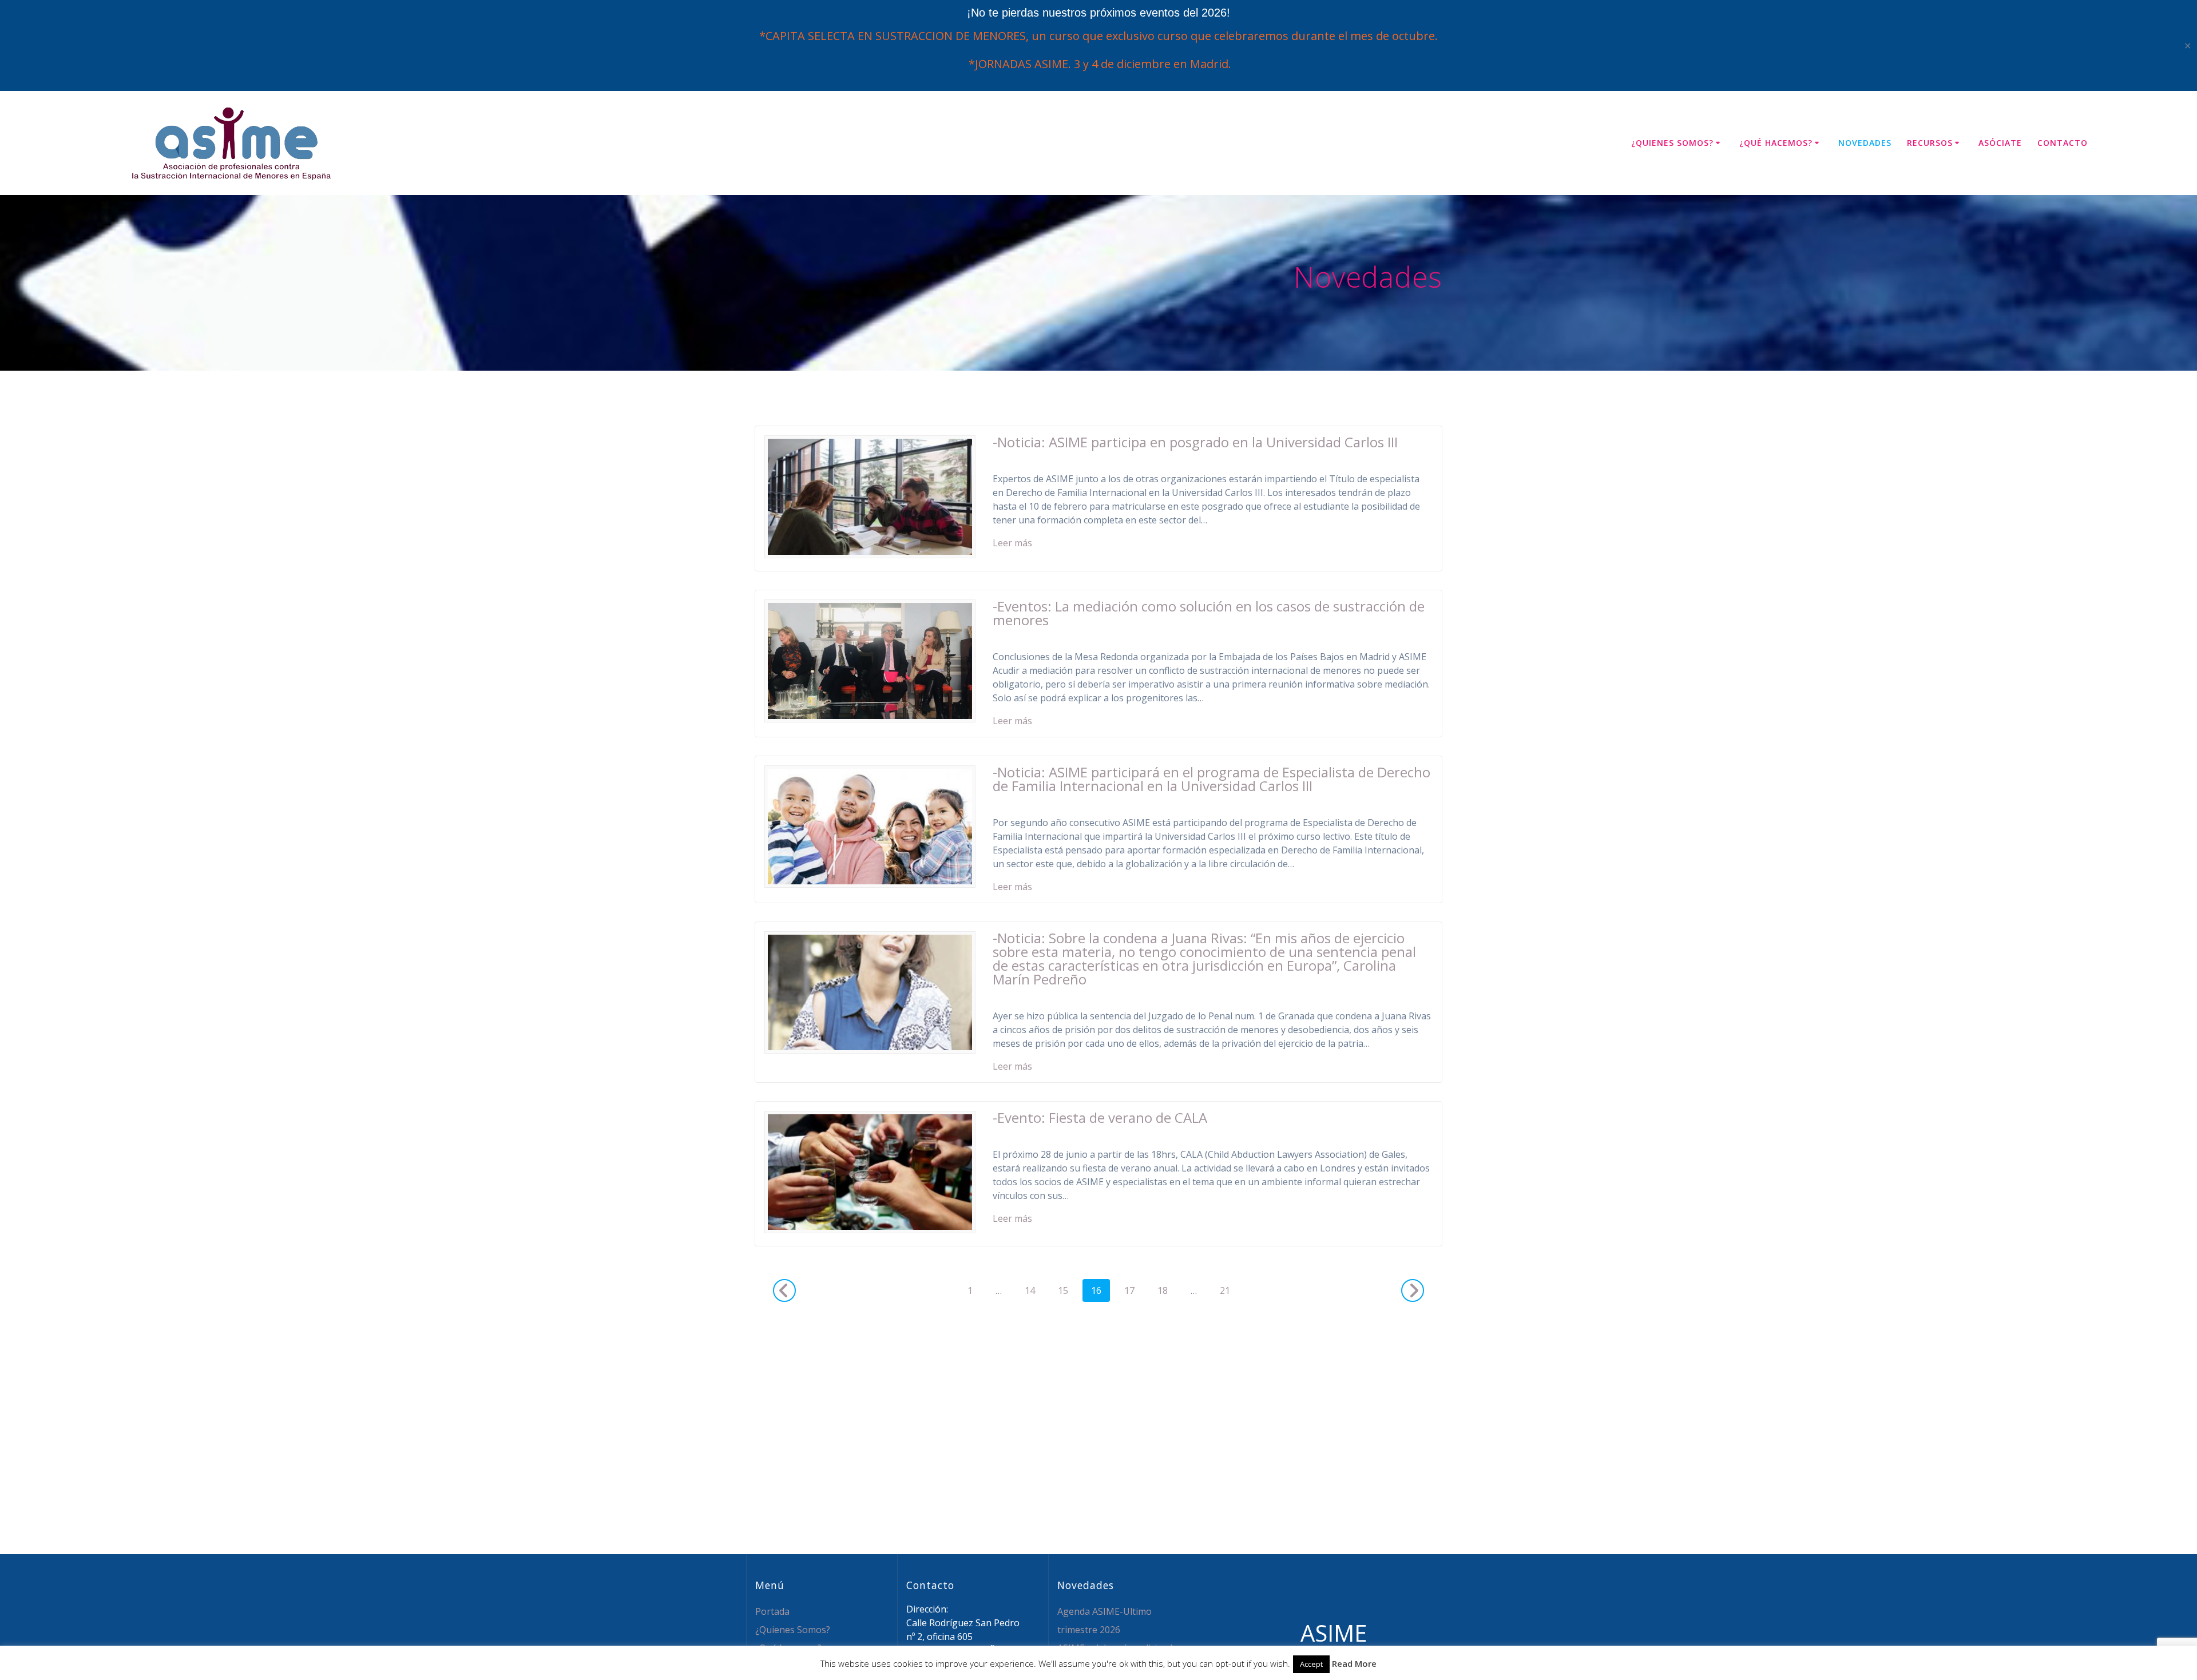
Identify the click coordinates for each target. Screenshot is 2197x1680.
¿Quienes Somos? (1672, 143)
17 (1133, 1290)
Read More (1354, 1663)
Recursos (1930, 143)
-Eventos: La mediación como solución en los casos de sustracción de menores (1209, 613)
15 (1067, 1290)
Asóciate (2000, 143)
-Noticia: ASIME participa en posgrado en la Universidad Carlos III (1195, 442)
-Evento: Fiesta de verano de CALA (1100, 1117)
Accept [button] (1311, 1664)
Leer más (1012, 543)
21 (1229, 1290)
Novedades (1865, 143)
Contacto (2063, 143)
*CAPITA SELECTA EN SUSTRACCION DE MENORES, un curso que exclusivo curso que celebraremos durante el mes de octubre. (1098, 36)
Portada (772, 1611)
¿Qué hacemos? (1776, 143)
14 (1034, 1290)
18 (1167, 1290)
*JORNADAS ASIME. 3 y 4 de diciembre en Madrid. (1098, 64)
